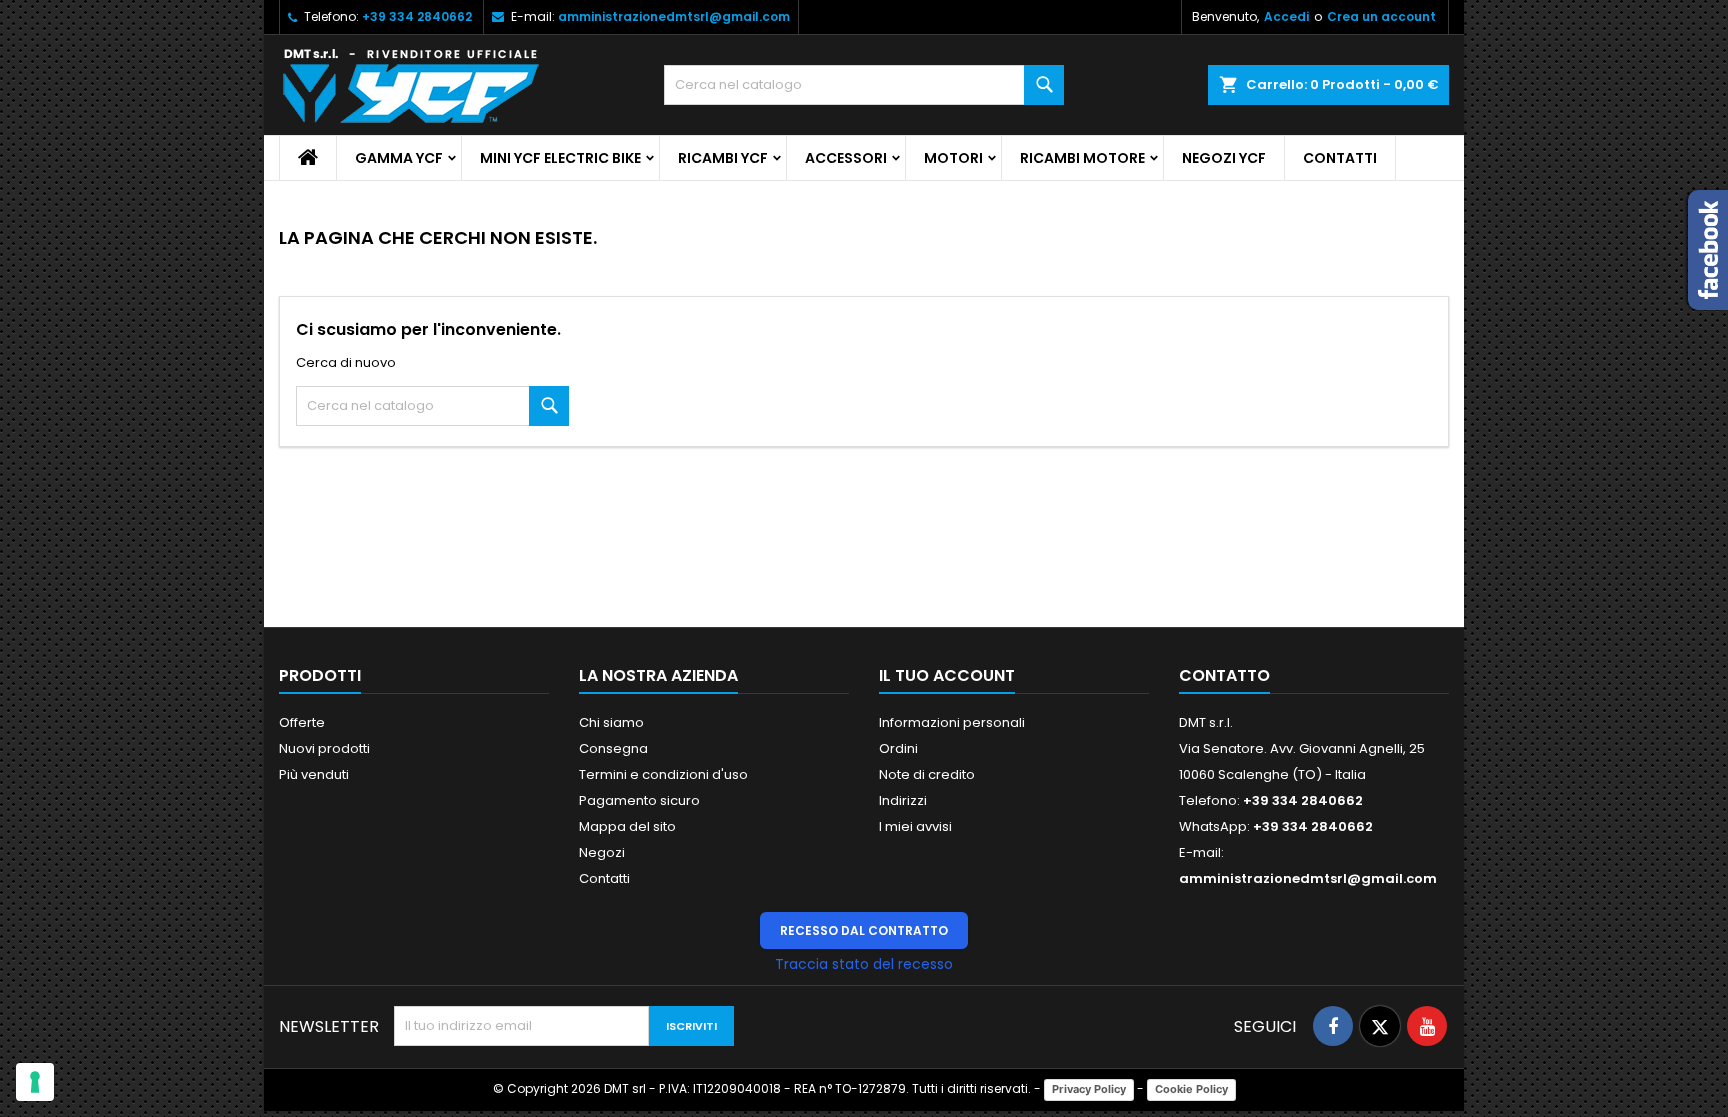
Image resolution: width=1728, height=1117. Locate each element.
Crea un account (1381, 16)
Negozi (602, 852)
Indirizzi (903, 800)
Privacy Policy (1089, 1089)
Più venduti (314, 774)
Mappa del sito (627, 826)
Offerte (302, 722)
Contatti (1340, 158)
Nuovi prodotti (324, 748)
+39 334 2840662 (417, 16)
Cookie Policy (1191, 1089)
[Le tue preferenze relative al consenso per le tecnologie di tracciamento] (35, 1082)
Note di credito (927, 774)
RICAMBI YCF (723, 158)
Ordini (898, 748)
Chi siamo (611, 722)
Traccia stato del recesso (864, 964)
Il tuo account (947, 675)
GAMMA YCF (399, 158)
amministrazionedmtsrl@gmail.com (674, 16)
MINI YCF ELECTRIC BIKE (560, 158)
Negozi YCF (1224, 158)
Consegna (613, 748)
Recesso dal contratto (864, 930)
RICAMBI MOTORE (1082, 158)
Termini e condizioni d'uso (663, 774)
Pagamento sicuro (639, 800)
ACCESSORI (846, 158)
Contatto (1224, 675)
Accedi (1286, 16)
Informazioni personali (952, 722)
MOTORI (953, 158)
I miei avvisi (915, 826)
